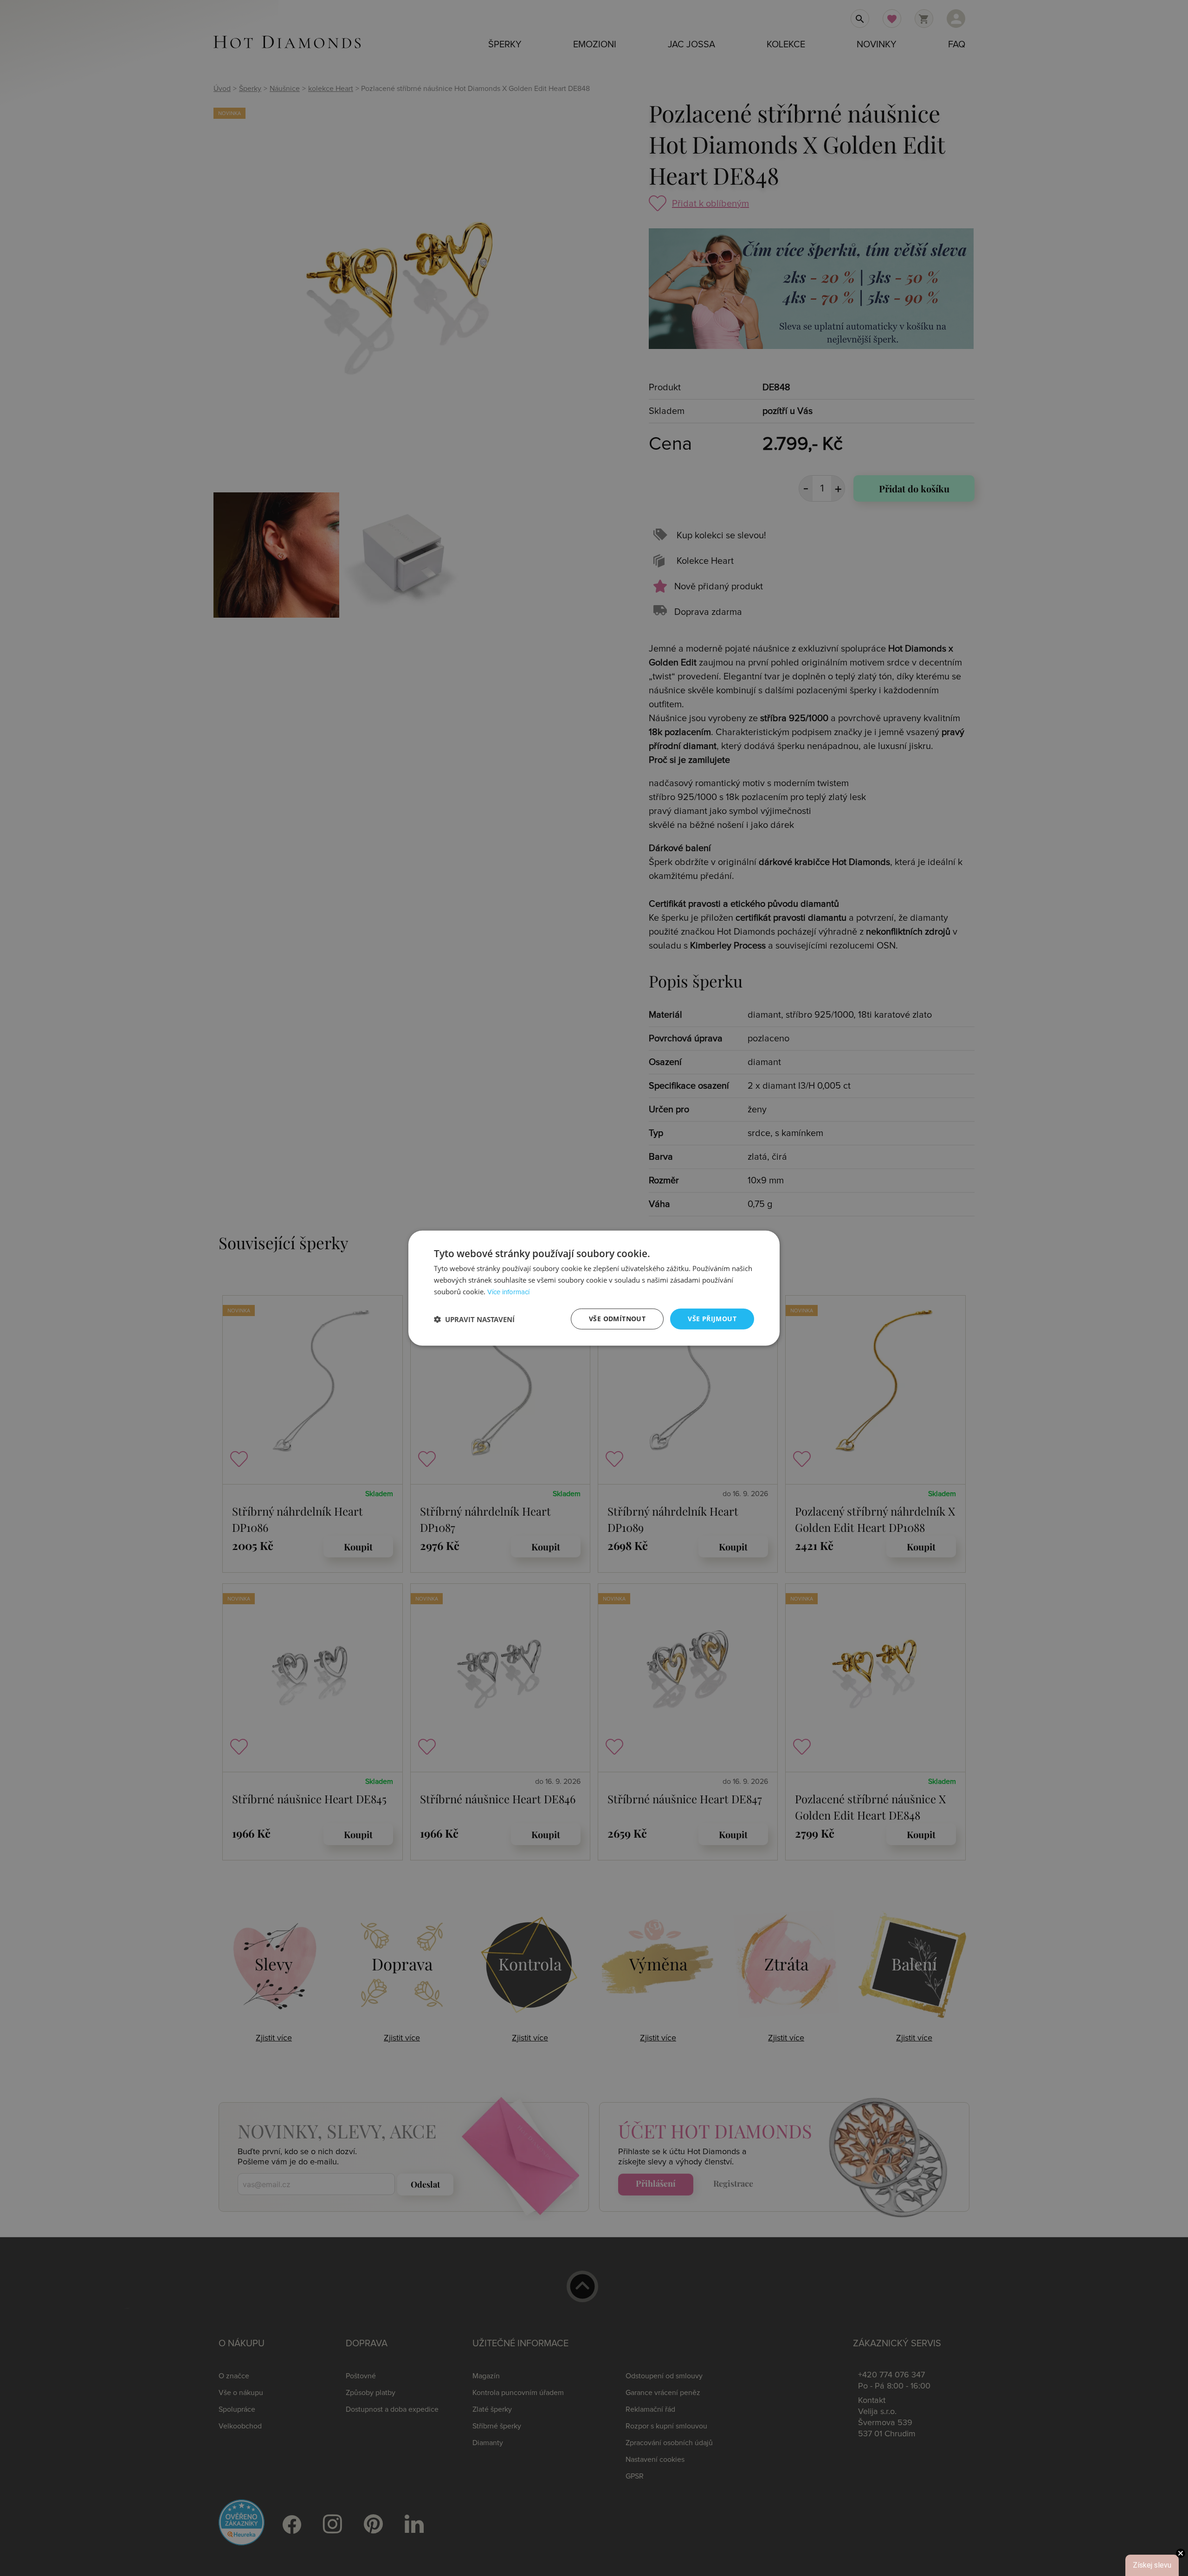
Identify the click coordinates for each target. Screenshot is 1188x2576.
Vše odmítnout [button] (617, 1319)
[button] (474, 1319)
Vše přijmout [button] (712, 1319)
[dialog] (594, 1288)
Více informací (508, 1292)
